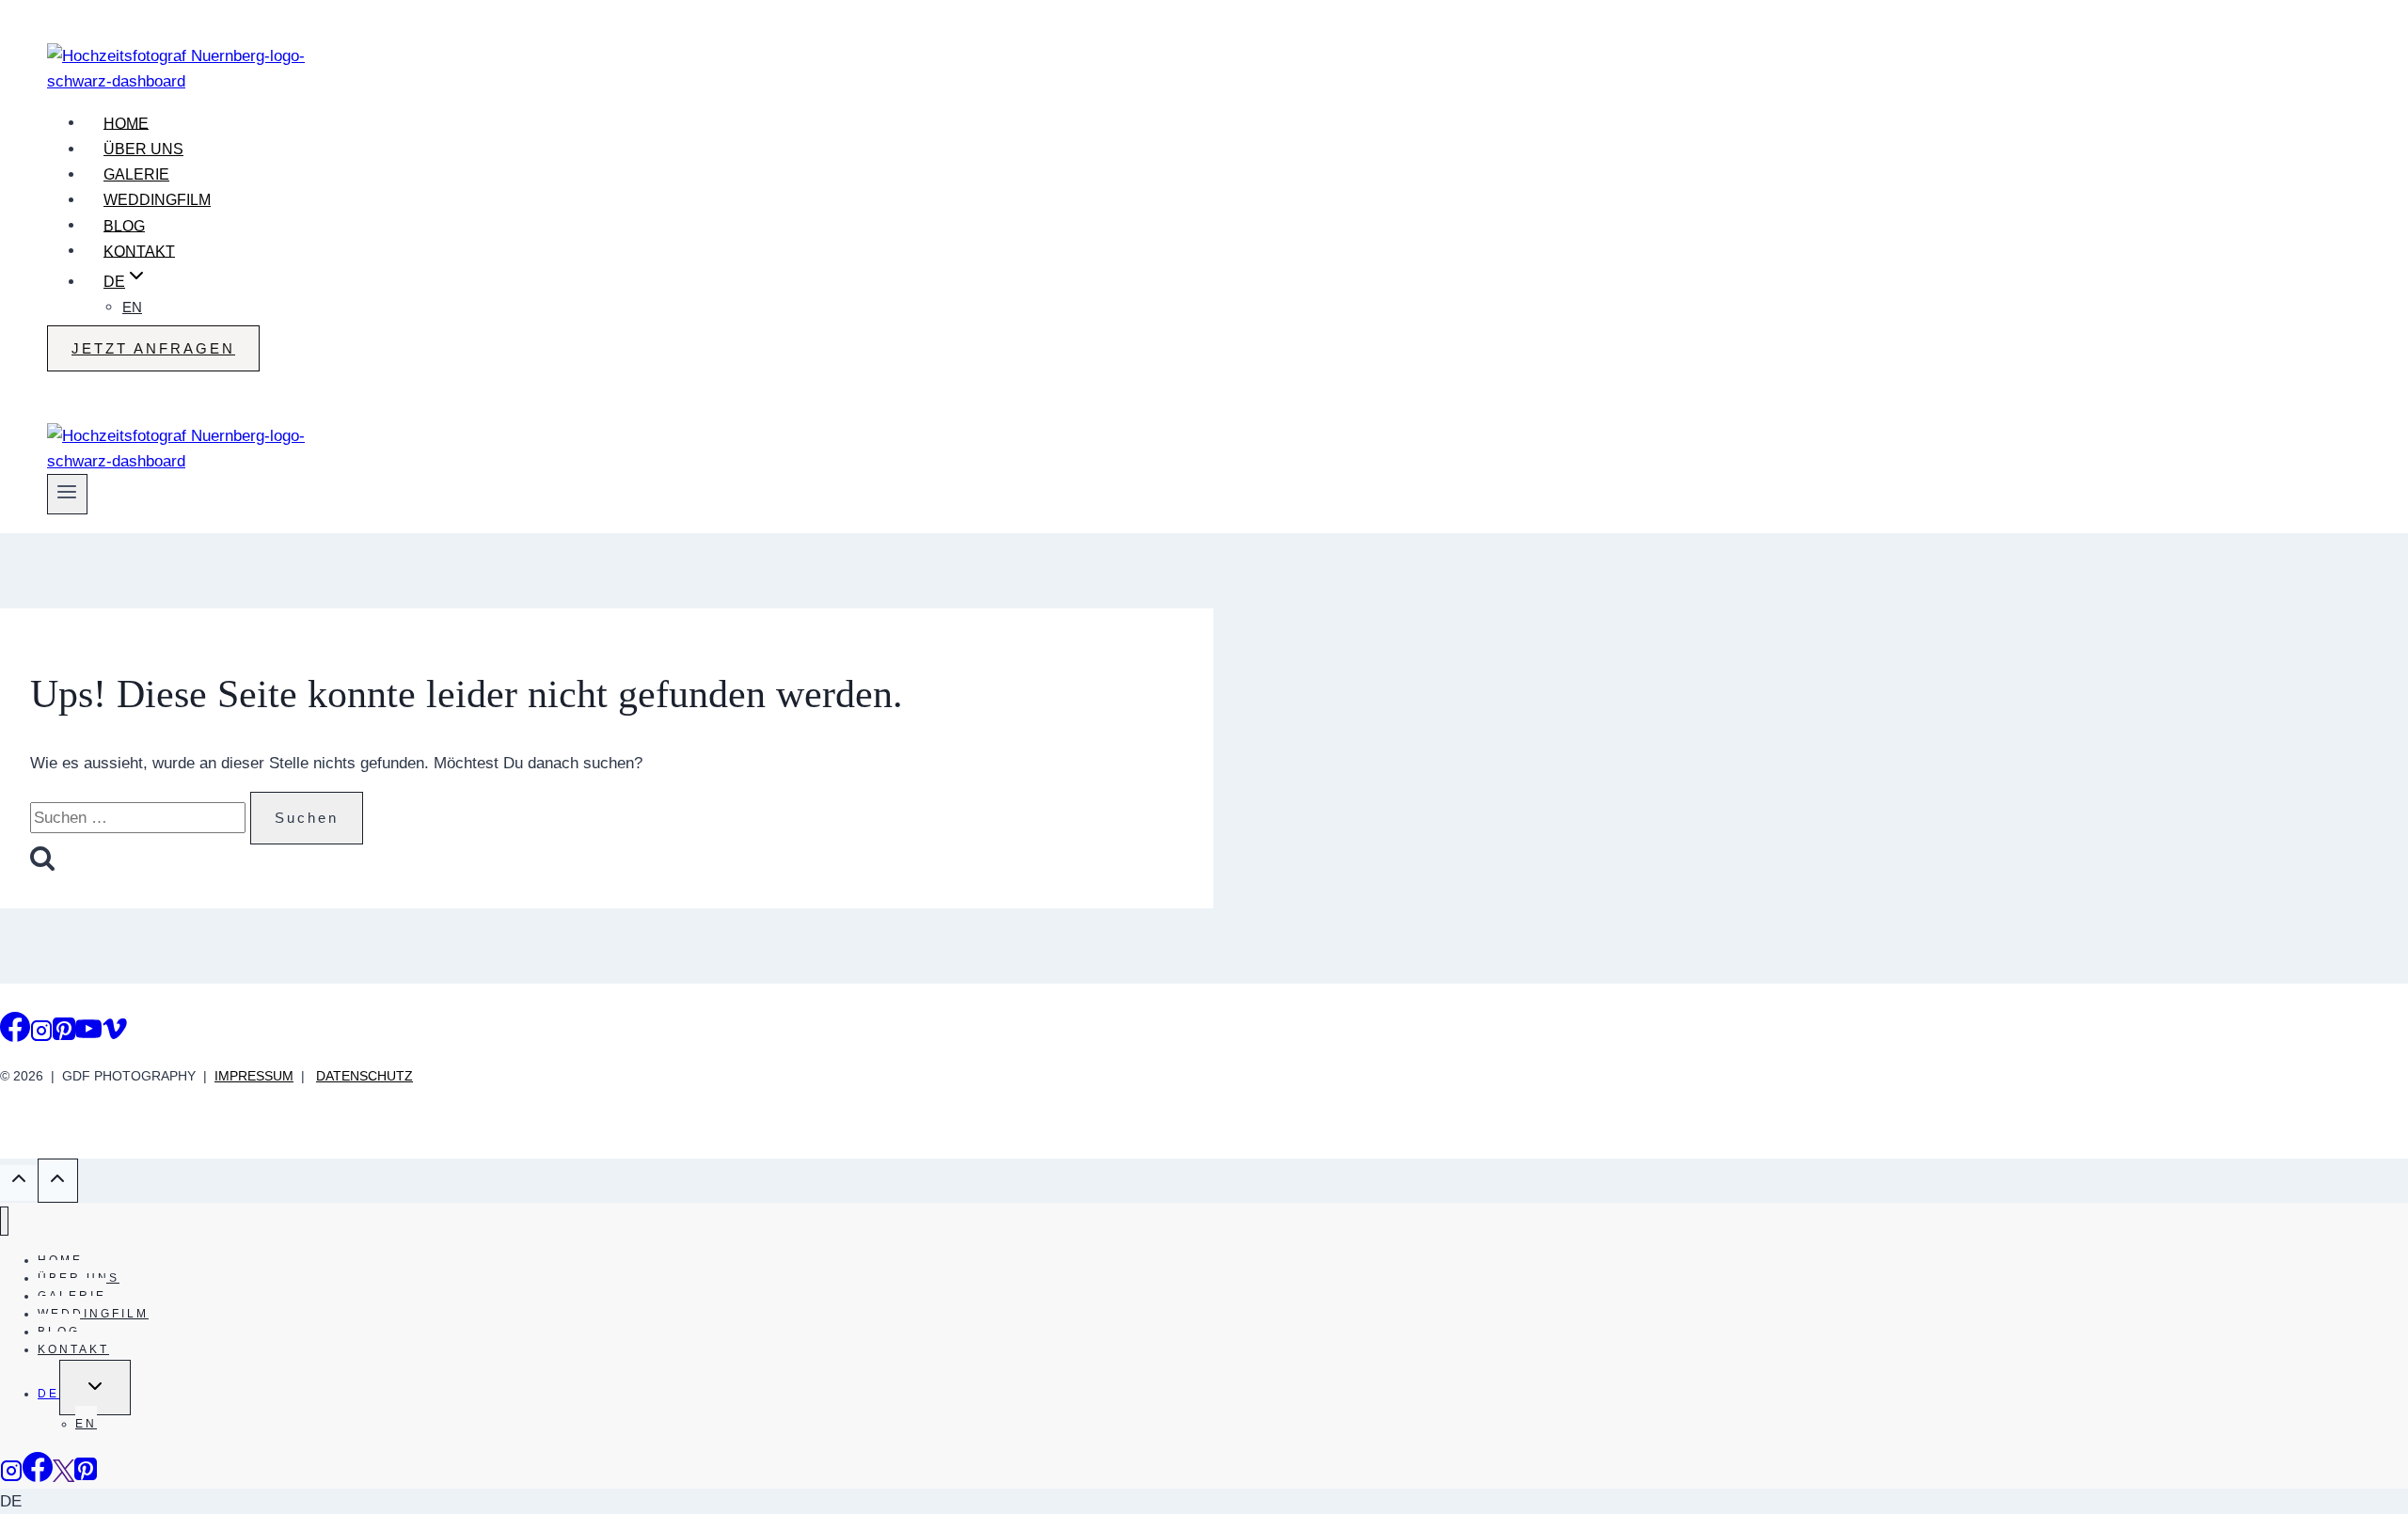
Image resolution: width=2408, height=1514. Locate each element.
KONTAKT (139, 251)
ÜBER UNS (143, 149)
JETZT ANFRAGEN (153, 348)
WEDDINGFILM (157, 200)
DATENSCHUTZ (364, 1076)
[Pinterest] (64, 1034)
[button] (1204, 1501)
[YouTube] (88, 1034)
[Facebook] (15, 1034)
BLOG (124, 225)
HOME (126, 123)
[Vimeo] (115, 1034)
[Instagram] (41, 1034)
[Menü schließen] (4, 1221)
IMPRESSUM (254, 1076)
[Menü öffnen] (67, 494)
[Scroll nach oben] (19, 1183)
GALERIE (136, 174)
